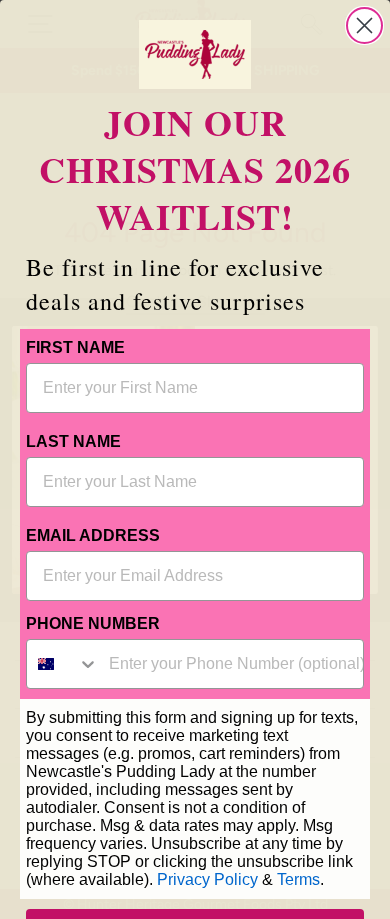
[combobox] (63, 664)
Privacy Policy (207, 879)
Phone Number (93, 623)
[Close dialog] (364, 25)
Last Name (73, 441)
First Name (75, 347)
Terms (298, 879)
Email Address (93, 535)
